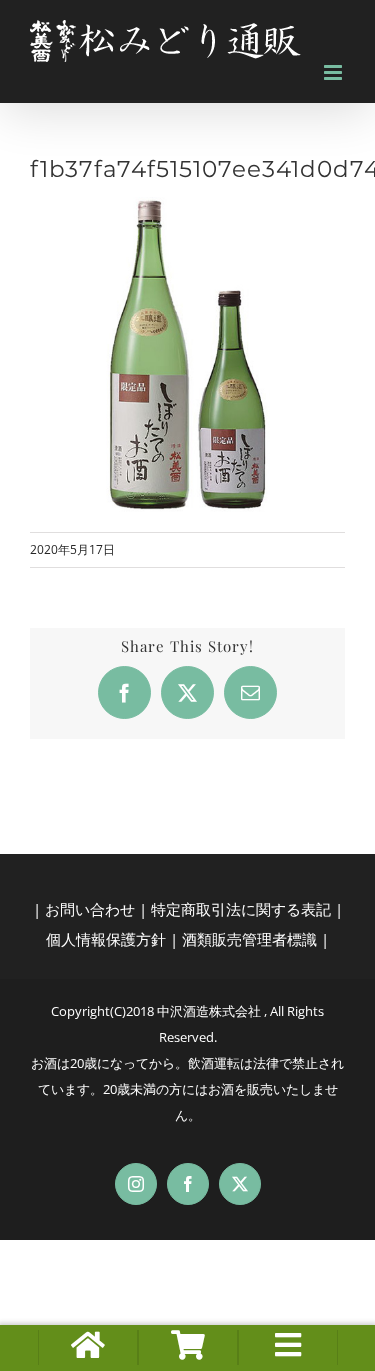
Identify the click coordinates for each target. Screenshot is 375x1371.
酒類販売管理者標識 (249, 939)
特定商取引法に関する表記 (241, 909)
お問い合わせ (90, 909)
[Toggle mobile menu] (334, 72)
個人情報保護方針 (106, 939)
